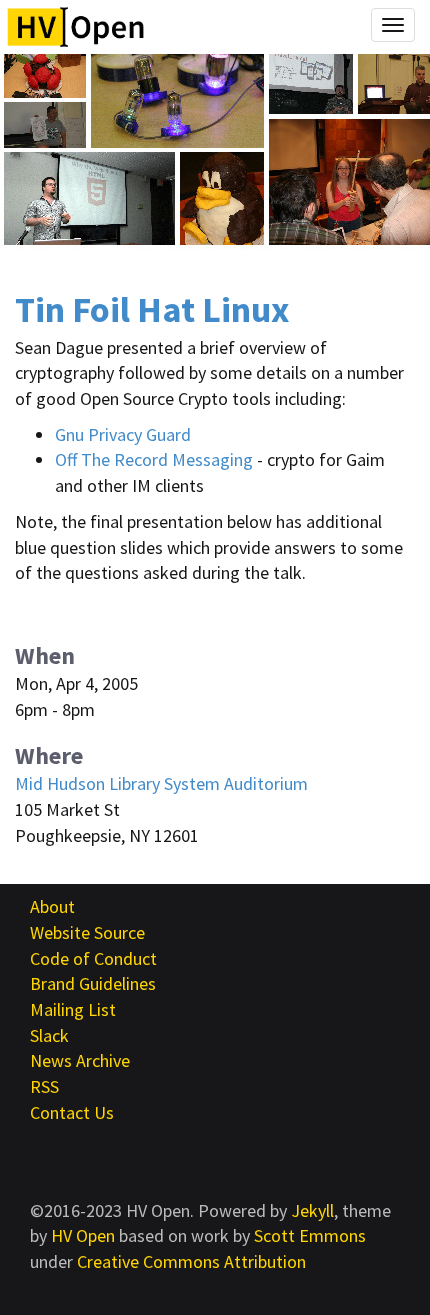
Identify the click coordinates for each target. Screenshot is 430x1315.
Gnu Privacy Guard (123, 434)
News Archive (80, 1060)
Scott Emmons (310, 1235)
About (52, 906)
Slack (49, 1035)
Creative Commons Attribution (191, 1261)
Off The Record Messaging (154, 459)
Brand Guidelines (93, 983)
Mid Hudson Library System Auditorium (161, 783)
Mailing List (73, 1009)
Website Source (87, 932)
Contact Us (72, 1112)
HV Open (83, 1235)
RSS (44, 1086)
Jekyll (312, 1210)
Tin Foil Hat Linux (152, 309)
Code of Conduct (93, 958)
